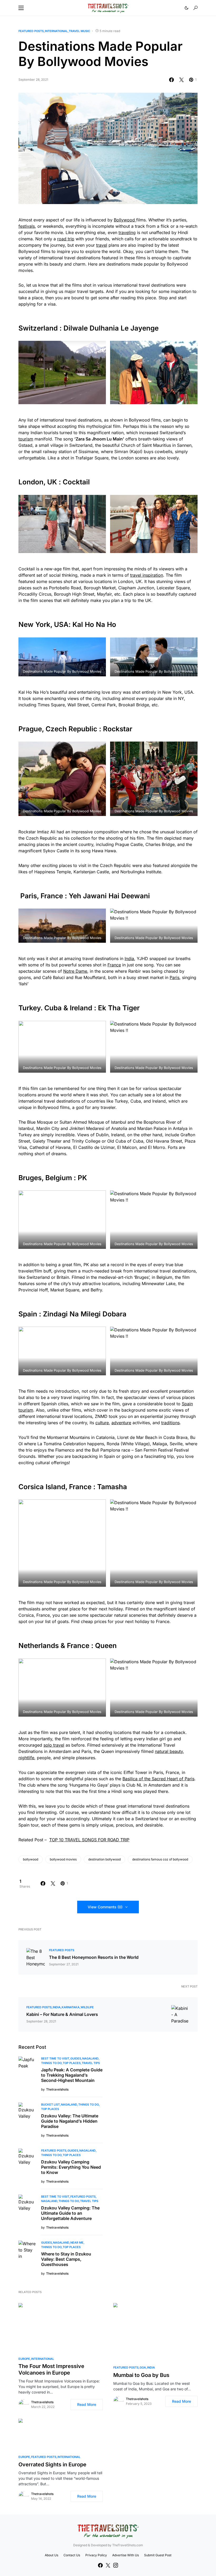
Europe (24, 2359)
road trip (66, 239)
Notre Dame (75, 971)
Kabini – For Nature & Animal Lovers (62, 2014)
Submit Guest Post (158, 2555)
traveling (127, 232)
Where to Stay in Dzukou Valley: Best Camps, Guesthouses (66, 2259)
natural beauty (169, 1751)
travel (102, 245)
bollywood (31, 1859)
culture (102, 1423)
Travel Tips (91, 2063)
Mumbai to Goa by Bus (141, 2375)
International (56, 31)
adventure (121, 1423)
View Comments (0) (105, 1907)
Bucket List (50, 2105)
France (114, 965)
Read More (87, 2404)
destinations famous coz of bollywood (160, 1859)
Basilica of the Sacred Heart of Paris (158, 1779)
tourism (26, 439)
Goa (143, 2367)
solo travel (54, 1745)
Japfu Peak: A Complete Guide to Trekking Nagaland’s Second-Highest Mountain (72, 2075)
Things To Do (51, 2063)
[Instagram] (116, 2565)
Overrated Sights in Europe (52, 2465)
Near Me (77, 2243)
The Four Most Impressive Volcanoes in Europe (51, 2369)
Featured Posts (31, 31)
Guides (76, 2058)
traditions (170, 1423)
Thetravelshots (42, 2402)
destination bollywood (104, 1859)
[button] (21, 8)
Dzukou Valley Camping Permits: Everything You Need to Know (71, 2167)
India (129, 959)
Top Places (72, 2063)
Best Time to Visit (55, 2058)
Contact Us (72, 2555)
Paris (175, 977)
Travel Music (79, 31)
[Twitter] (108, 2565)
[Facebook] (100, 2565)
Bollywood (125, 220)
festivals (27, 226)
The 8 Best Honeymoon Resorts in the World (94, 1957)
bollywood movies (63, 1859)
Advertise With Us (126, 2555)
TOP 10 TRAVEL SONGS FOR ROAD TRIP (89, 1840)
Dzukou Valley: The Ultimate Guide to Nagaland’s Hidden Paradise (70, 2121)
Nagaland (90, 2058)
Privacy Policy (96, 2555)
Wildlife (87, 2007)
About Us (51, 2555)
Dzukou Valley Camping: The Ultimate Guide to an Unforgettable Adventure (70, 2213)
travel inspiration (147, 575)
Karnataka (71, 2007)
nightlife (26, 1758)
